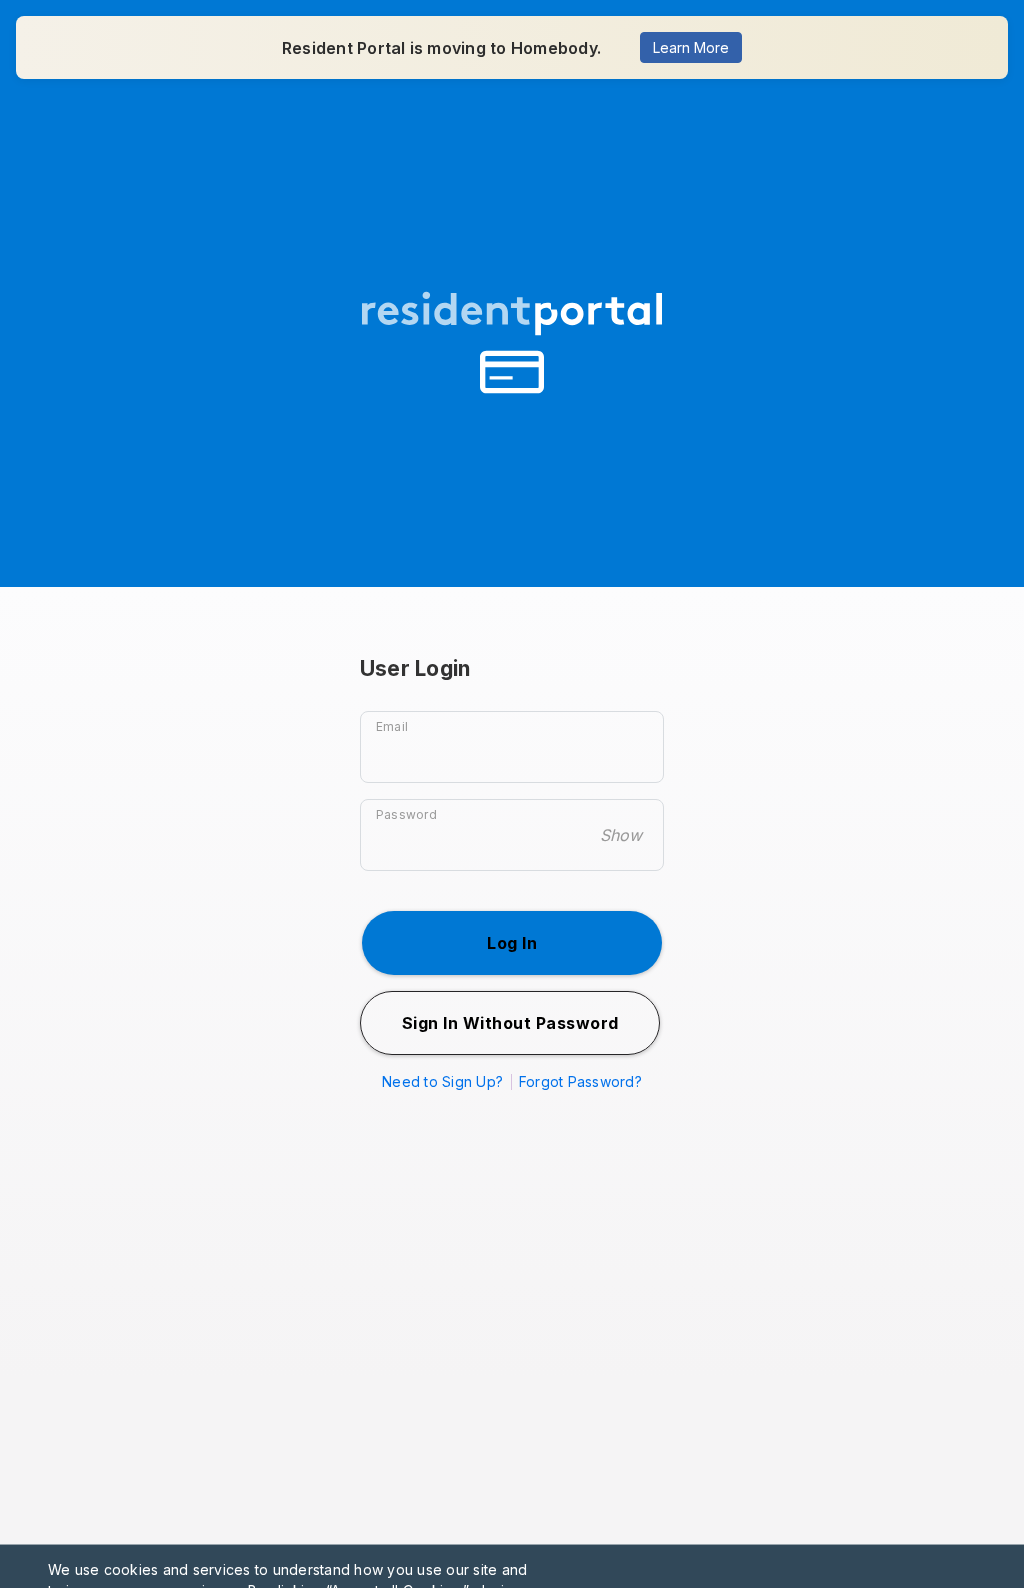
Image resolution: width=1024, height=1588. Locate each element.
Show (621, 835)
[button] (512, 943)
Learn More (691, 47)
